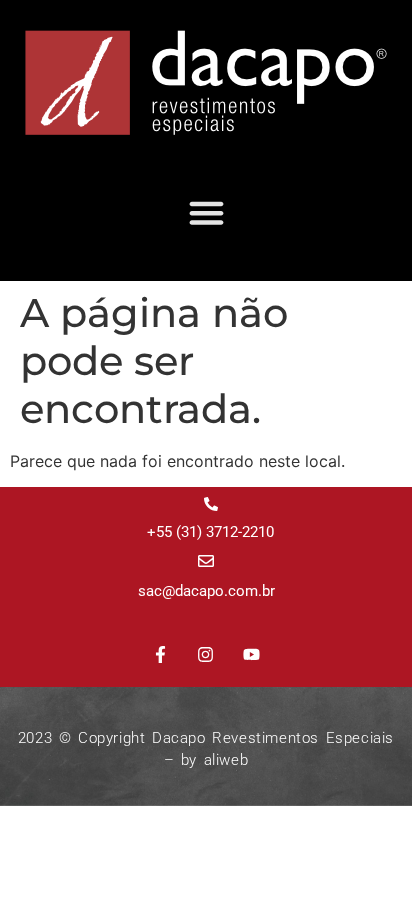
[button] (206, 213)
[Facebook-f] (160, 655)
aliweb (226, 760)
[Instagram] (206, 655)
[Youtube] (252, 655)
